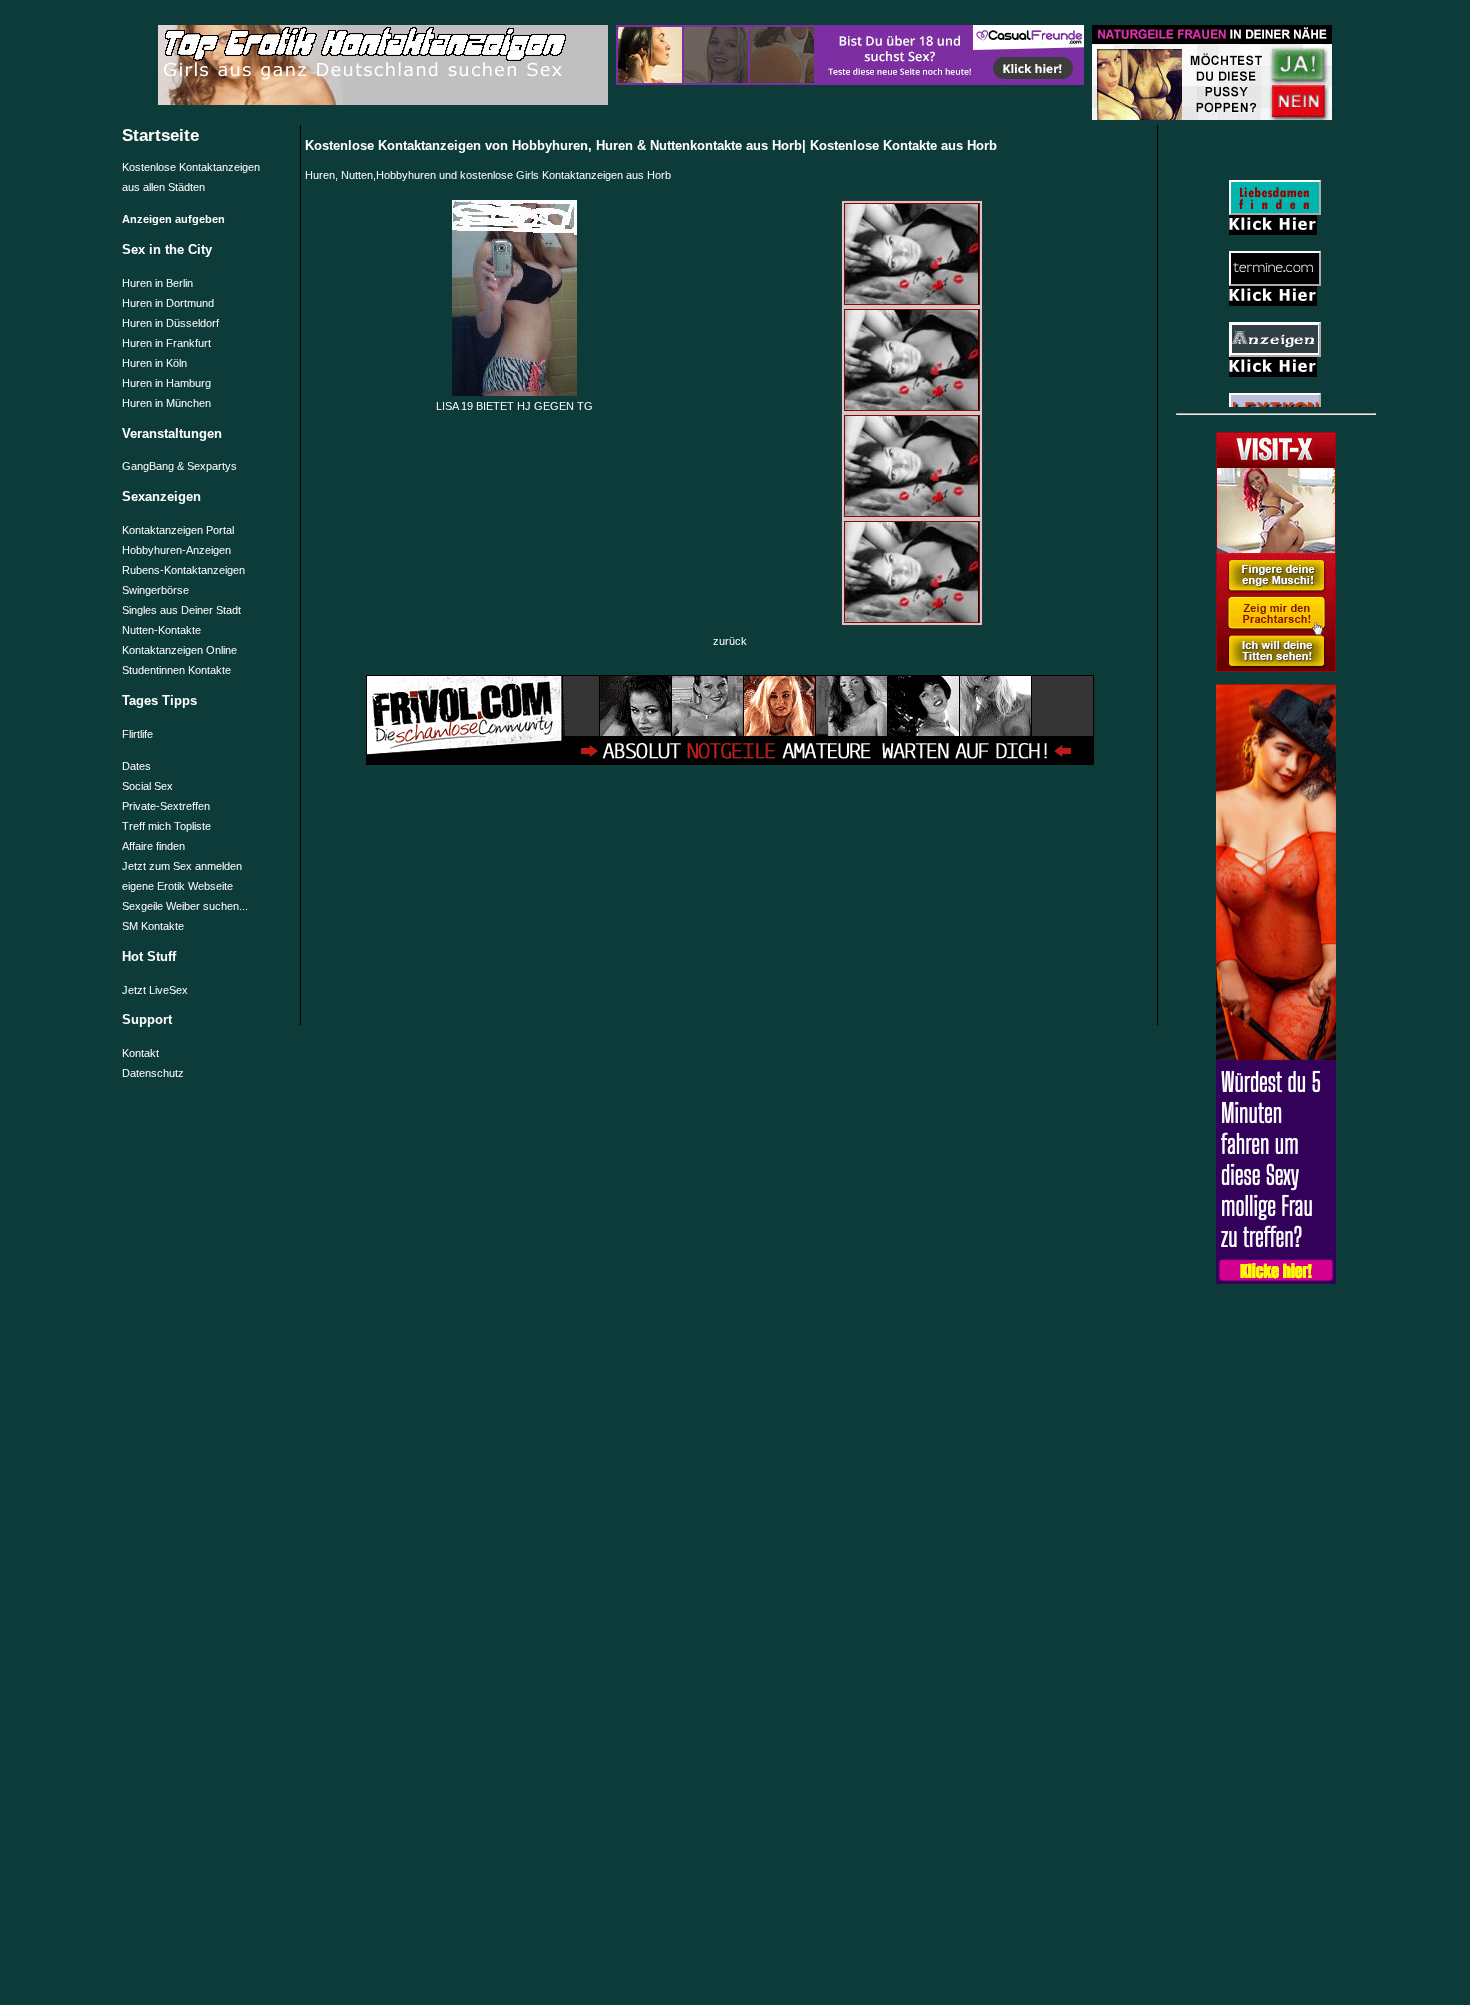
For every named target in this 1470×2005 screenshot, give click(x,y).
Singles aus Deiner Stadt (181, 610)
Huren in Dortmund (168, 303)
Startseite (160, 135)
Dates (136, 766)
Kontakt (140, 1053)
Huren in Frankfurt (166, 343)
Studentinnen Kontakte (176, 670)
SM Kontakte (153, 926)
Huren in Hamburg (166, 383)
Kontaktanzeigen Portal (178, 530)
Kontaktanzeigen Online (179, 650)
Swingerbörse (155, 590)
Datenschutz (153, 1073)
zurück (730, 641)
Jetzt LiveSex (155, 990)
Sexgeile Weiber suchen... (185, 906)
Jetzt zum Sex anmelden (182, 866)
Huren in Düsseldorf (170, 323)
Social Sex (147, 786)
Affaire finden (153, 846)
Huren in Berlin (157, 283)
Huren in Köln (154, 363)
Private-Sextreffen (166, 806)
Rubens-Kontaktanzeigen (183, 570)
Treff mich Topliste (166, 826)
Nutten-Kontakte (161, 630)
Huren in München (166, 403)
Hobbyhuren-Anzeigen (176, 550)
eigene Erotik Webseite (177, 886)
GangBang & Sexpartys (179, 466)
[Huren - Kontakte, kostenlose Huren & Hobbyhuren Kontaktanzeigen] (1276, 668)
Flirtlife (137, 734)
